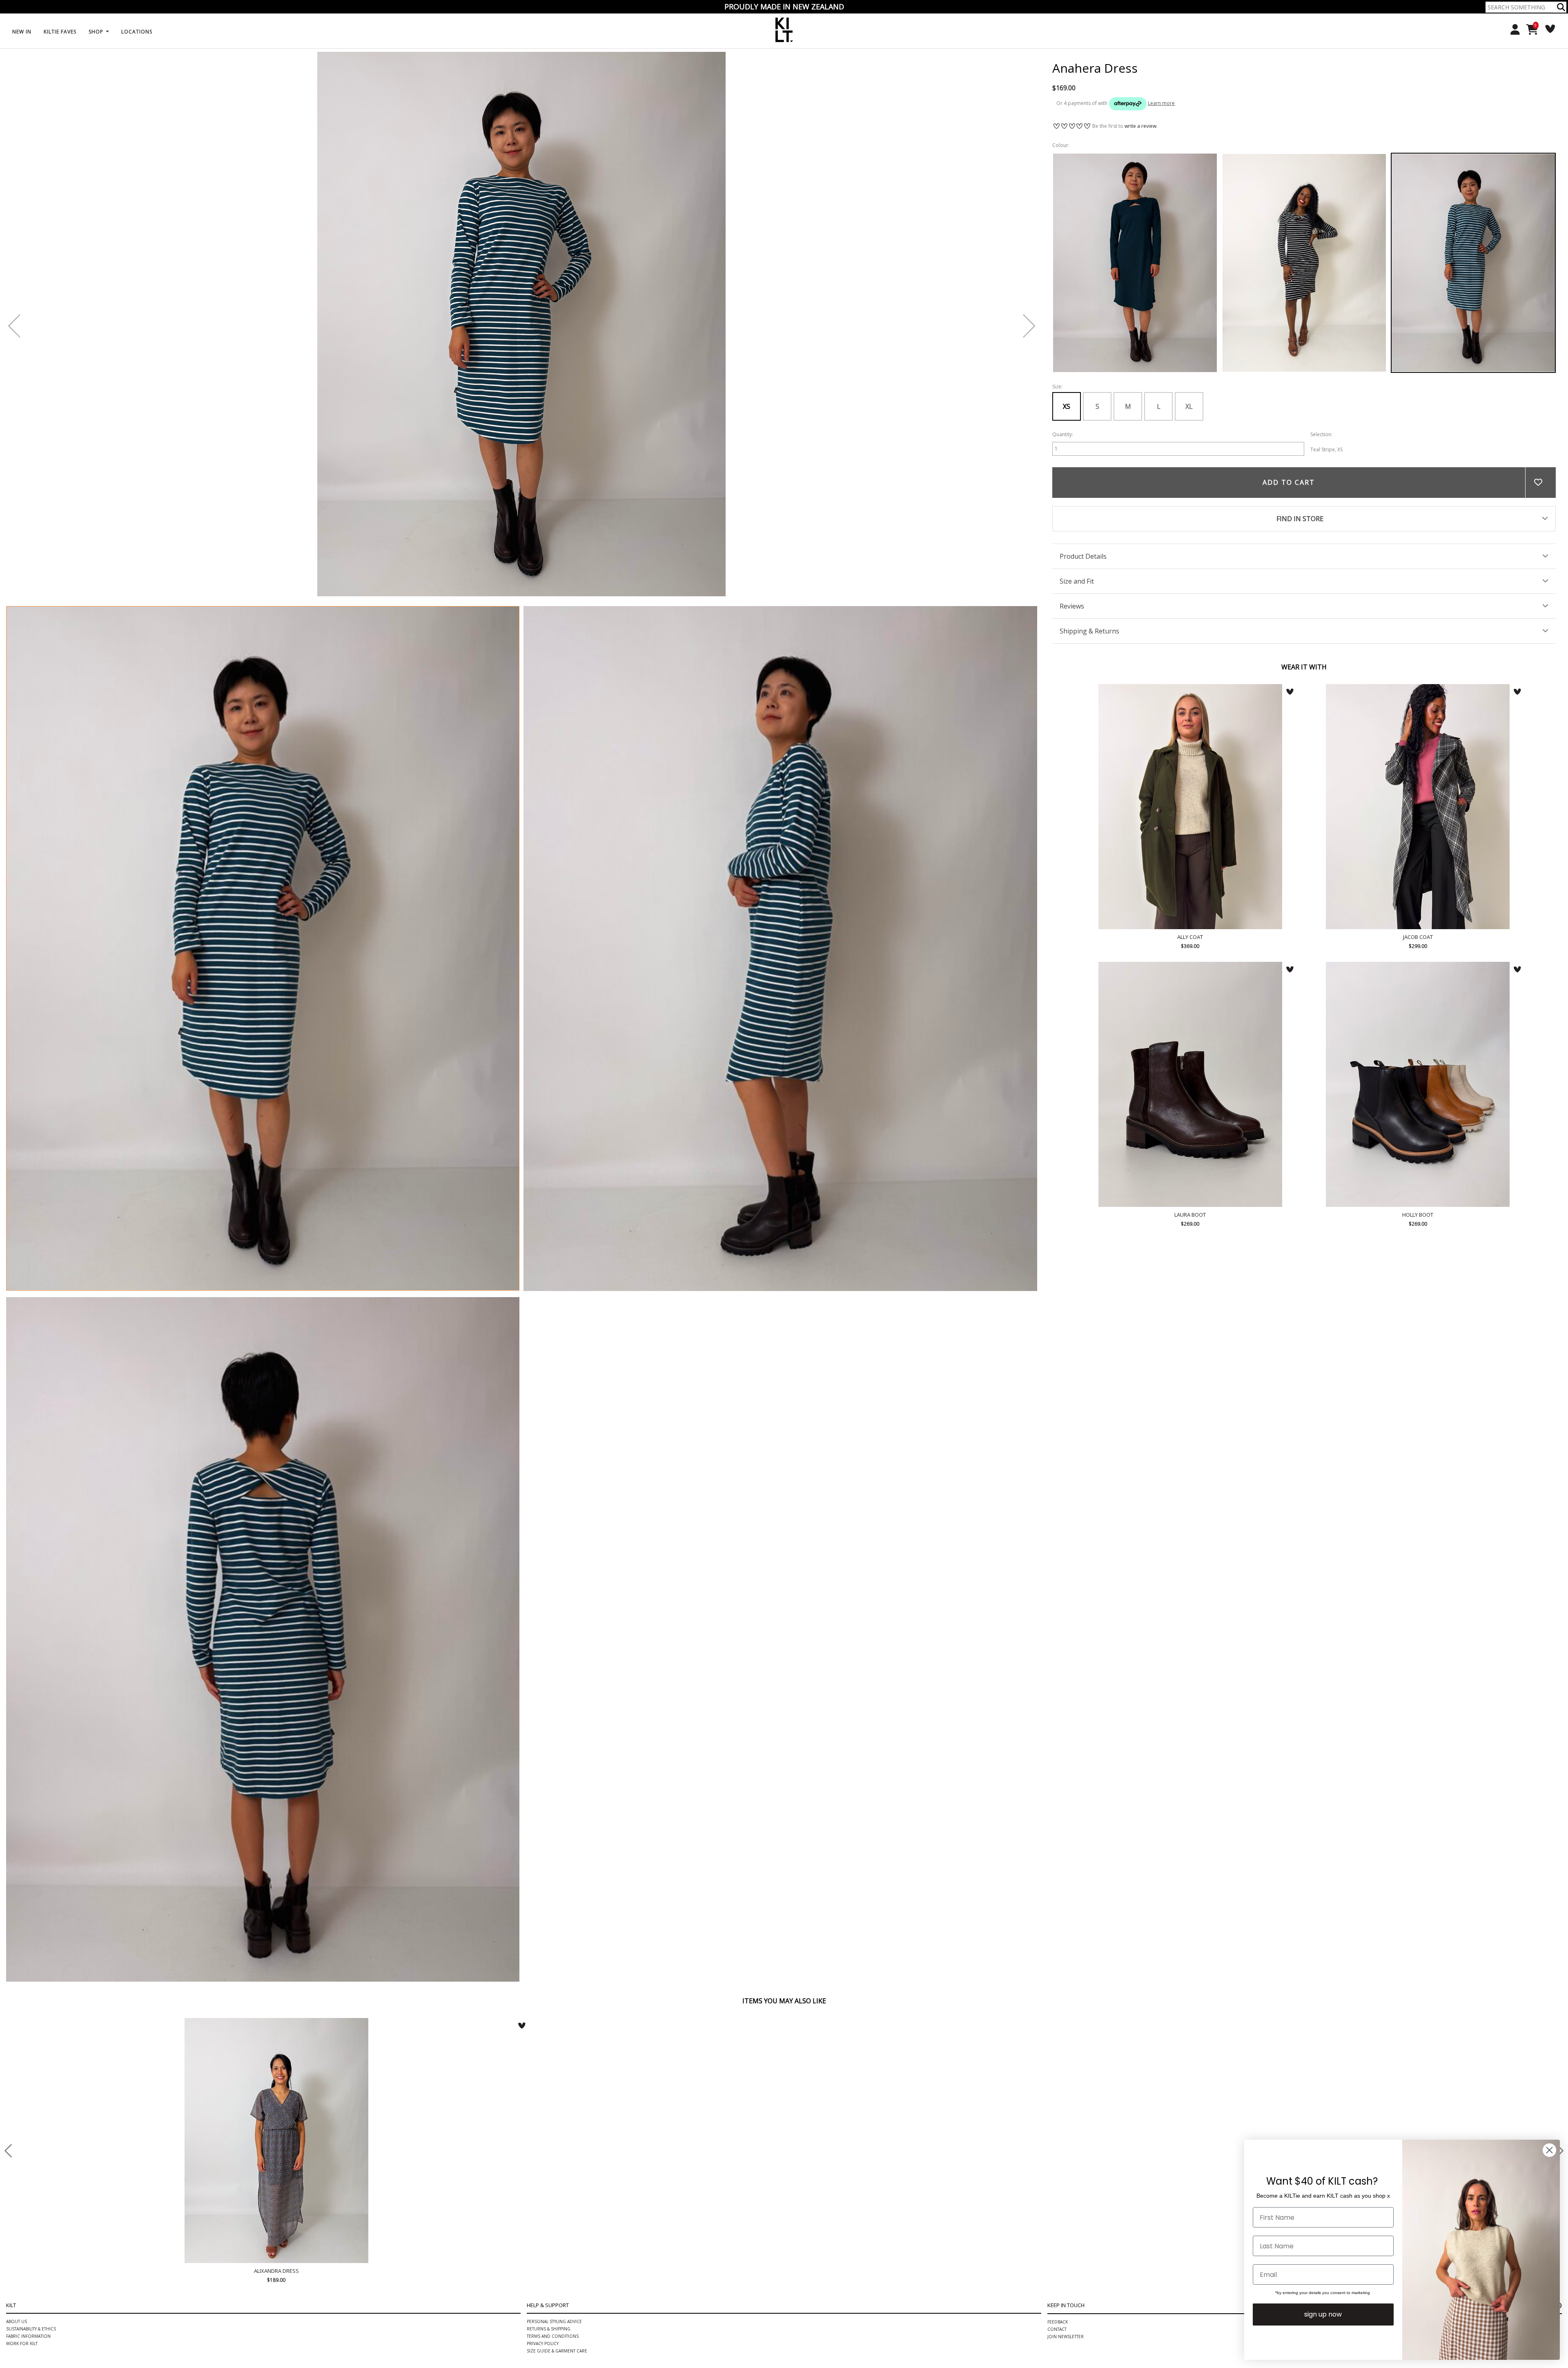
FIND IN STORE (1300, 519)
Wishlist (1547, 29)
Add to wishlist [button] (1540, 483)
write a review (1140, 126)
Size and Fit (1077, 581)
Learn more (1161, 103)
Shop (97, 32)
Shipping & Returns (1089, 631)
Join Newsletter (1066, 2337)
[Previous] (14, 326)
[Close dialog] (1549, 2150)
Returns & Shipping (549, 2329)
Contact (1057, 2329)
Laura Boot (1190, 1084)
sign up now (1323, 2314)
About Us (17, 2321)
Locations (137, 32)
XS (1067, 406)
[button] (1561, 7)
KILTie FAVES (60, 32)
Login (1512, 30)
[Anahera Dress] (263, 948)
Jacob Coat (1418, 807)
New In (22, 32)
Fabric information (28, 2336)
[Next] (1029, 326)
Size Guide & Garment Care (557, 2351)
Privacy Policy (543, 2343)
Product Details (1083, 556)
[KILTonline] (784, 29)
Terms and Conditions (553, 2336)
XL (1189, 406)
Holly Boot (1418, 1084)
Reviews (1072, 606)
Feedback (1058, 2322)
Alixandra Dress (276, 2141)
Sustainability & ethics (31, 2329)
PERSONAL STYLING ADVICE (554, 2321)
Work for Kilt (22, 2343)
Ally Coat (1190, 807)
